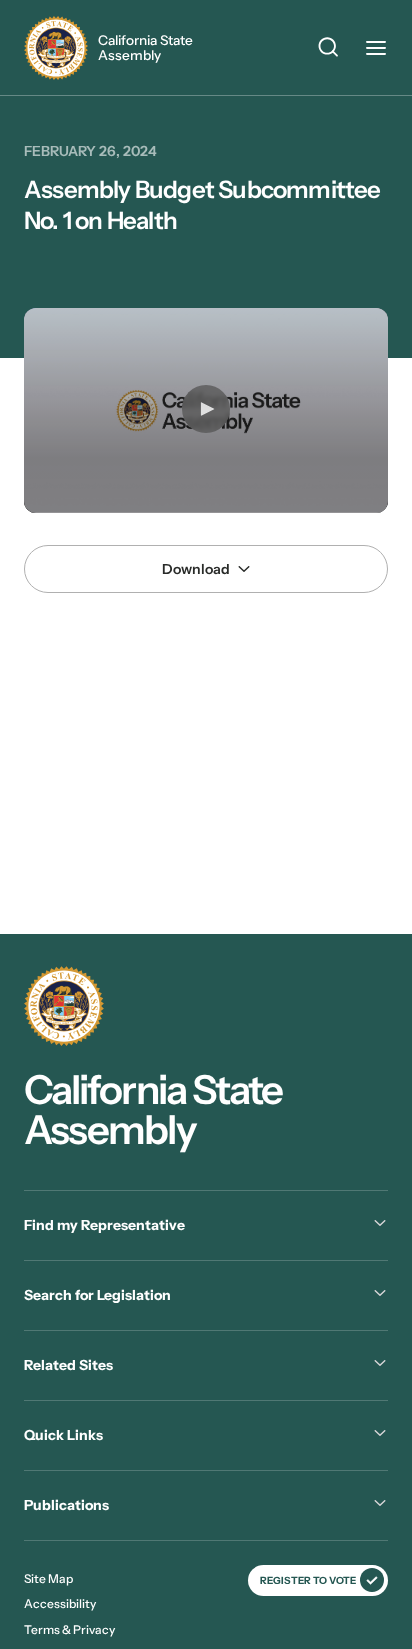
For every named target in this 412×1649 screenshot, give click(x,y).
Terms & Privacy (69, 1629)
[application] (206, 410)
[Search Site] (328, 50)
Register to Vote (308, 1580)
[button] (206, 409)
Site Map (48, 1578)
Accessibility (60, 1603)
